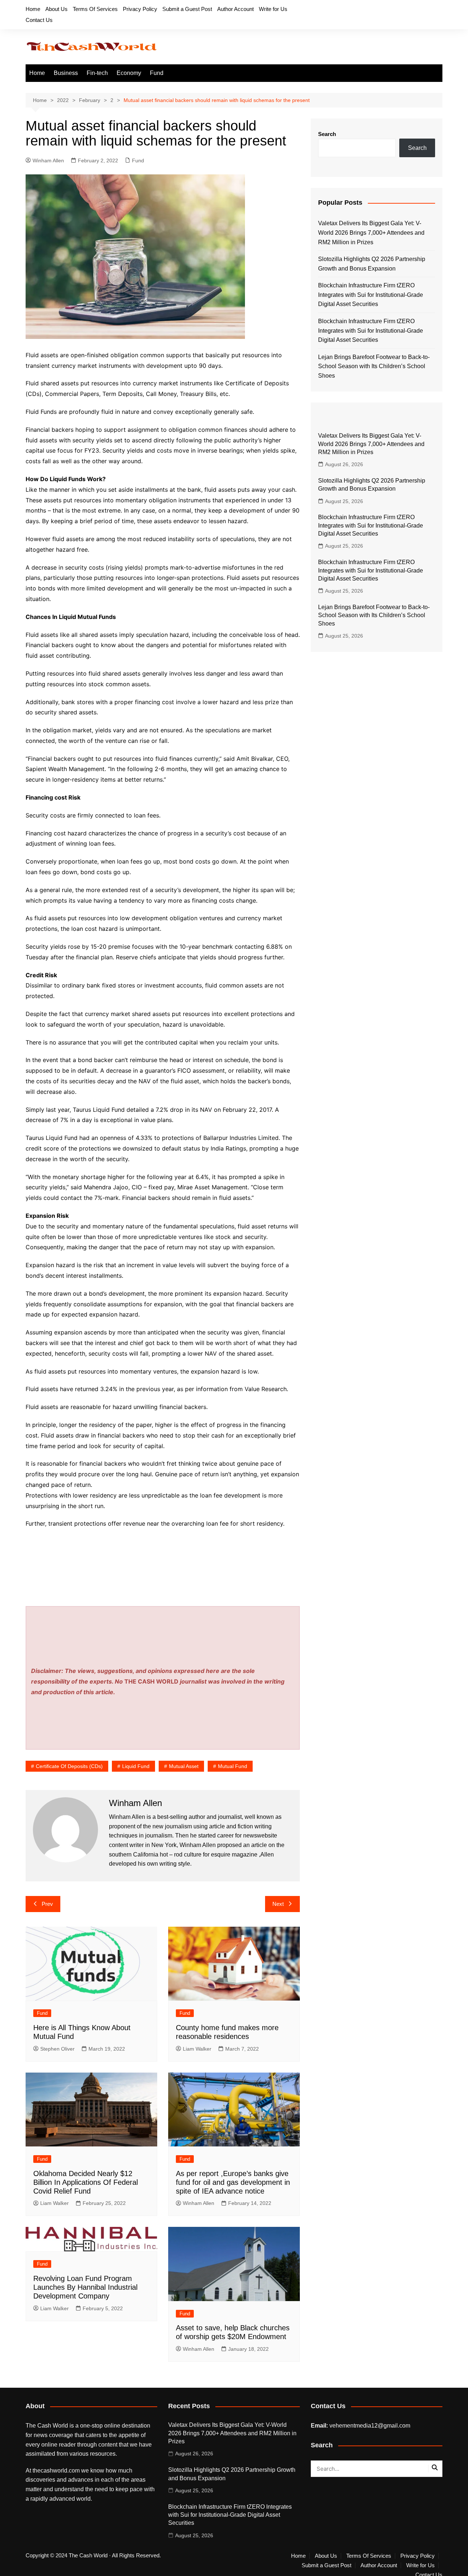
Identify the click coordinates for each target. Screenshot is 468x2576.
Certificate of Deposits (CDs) (69, 1766)
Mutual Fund (233, 1766)
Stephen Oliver (57, 2049)
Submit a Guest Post (187, 9)
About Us (56, 9)
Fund (157, 73)
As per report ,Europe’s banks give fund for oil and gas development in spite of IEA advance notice (233, 2182)
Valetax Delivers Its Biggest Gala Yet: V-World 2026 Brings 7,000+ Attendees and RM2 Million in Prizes (371, 233)
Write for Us (273, 9)
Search (327, 134)
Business (66, 73)
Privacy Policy (140, 9)
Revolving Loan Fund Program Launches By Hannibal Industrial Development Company (85, 2287)
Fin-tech (97, 73)
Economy (129, 73)
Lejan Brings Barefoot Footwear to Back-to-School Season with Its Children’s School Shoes (374, 366)
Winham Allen (48, 160)
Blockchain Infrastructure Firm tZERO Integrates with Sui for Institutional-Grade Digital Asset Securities (371, 295)
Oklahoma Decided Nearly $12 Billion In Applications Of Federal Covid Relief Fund (86, 2182)
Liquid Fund (136, 1766)
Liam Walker (197, 2049)
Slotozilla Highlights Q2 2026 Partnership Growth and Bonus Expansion (372, 264)
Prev (47, 1904)
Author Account (235, 9)
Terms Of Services (95, 9)
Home (33, 9)
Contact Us (39, 20)
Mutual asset (184, 1766)
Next (278, 1904)
